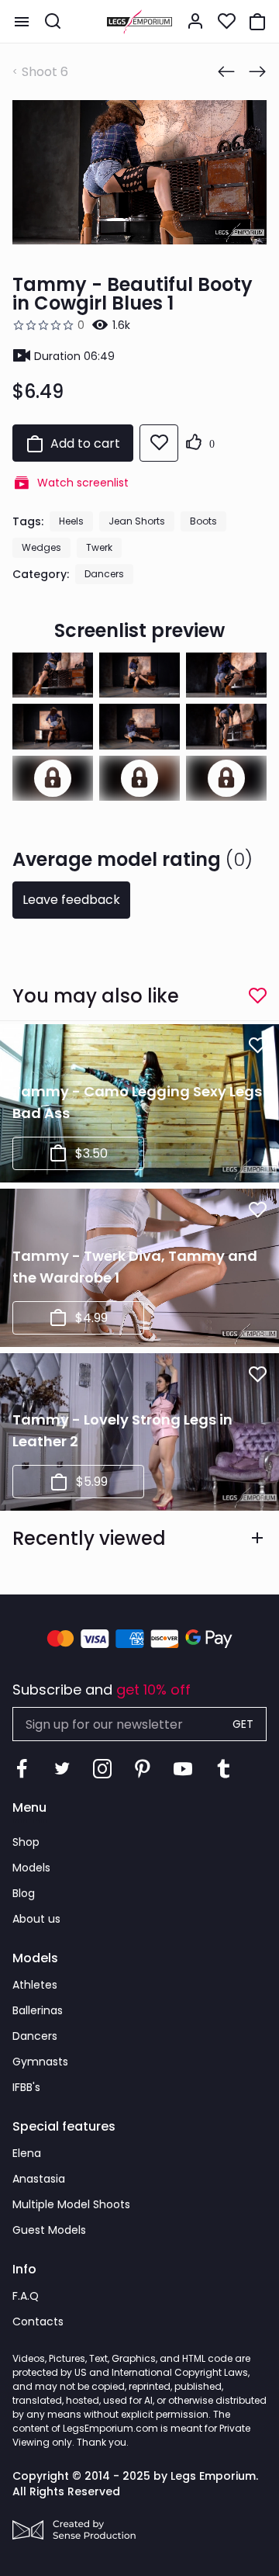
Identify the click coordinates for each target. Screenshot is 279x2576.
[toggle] (22, 22)
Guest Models (49, 2230)
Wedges (41, 547)
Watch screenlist (83, 483)
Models (31, 1868)
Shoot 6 (45, 72)
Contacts (38, 2322)
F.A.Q (26, 2296)
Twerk (99, 547)
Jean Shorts (137, 521)
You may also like (96, 996)
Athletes (35, 1985)
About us (36, 1919)
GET (243, 1724)
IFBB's (26, 2087)
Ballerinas (38, 2010)
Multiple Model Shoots (71, 2204)
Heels (71, 521)
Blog (24, 1893)
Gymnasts (40, 2062)
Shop (26, 1842)
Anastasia (39, 2179)
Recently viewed (89, 1538)
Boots (203, 521)
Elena (27, 2153)
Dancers (104, 574)
